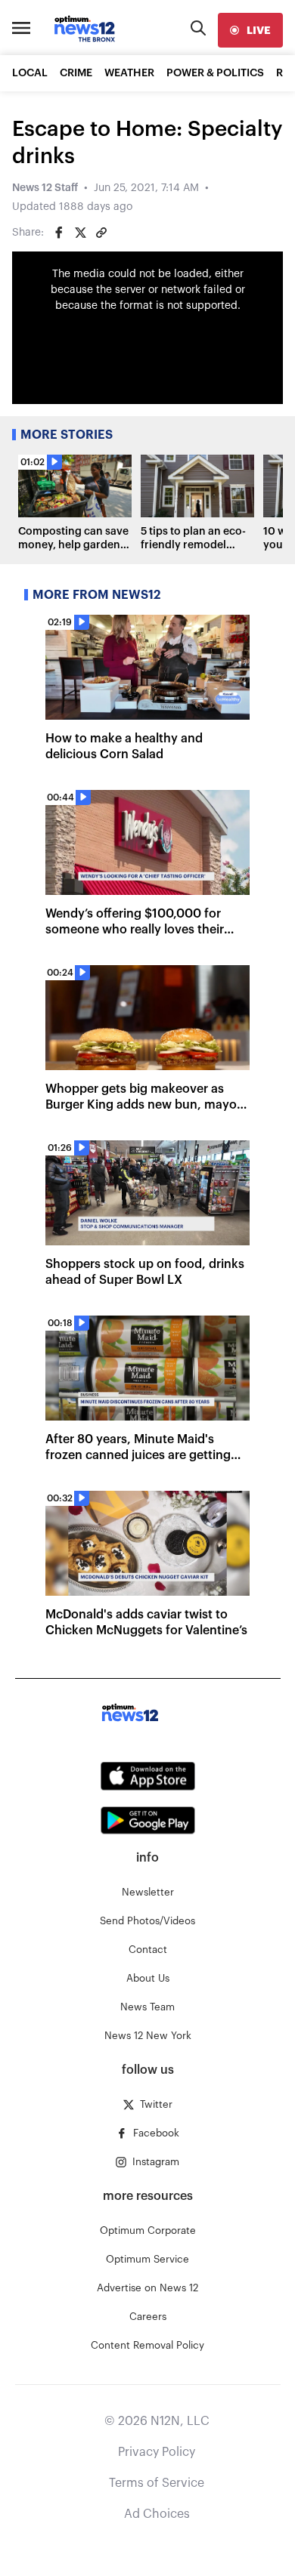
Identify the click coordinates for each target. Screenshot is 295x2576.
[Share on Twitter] (80, 233)
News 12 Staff (45, 188)
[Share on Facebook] (59, 233)
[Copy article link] (101, 233)
